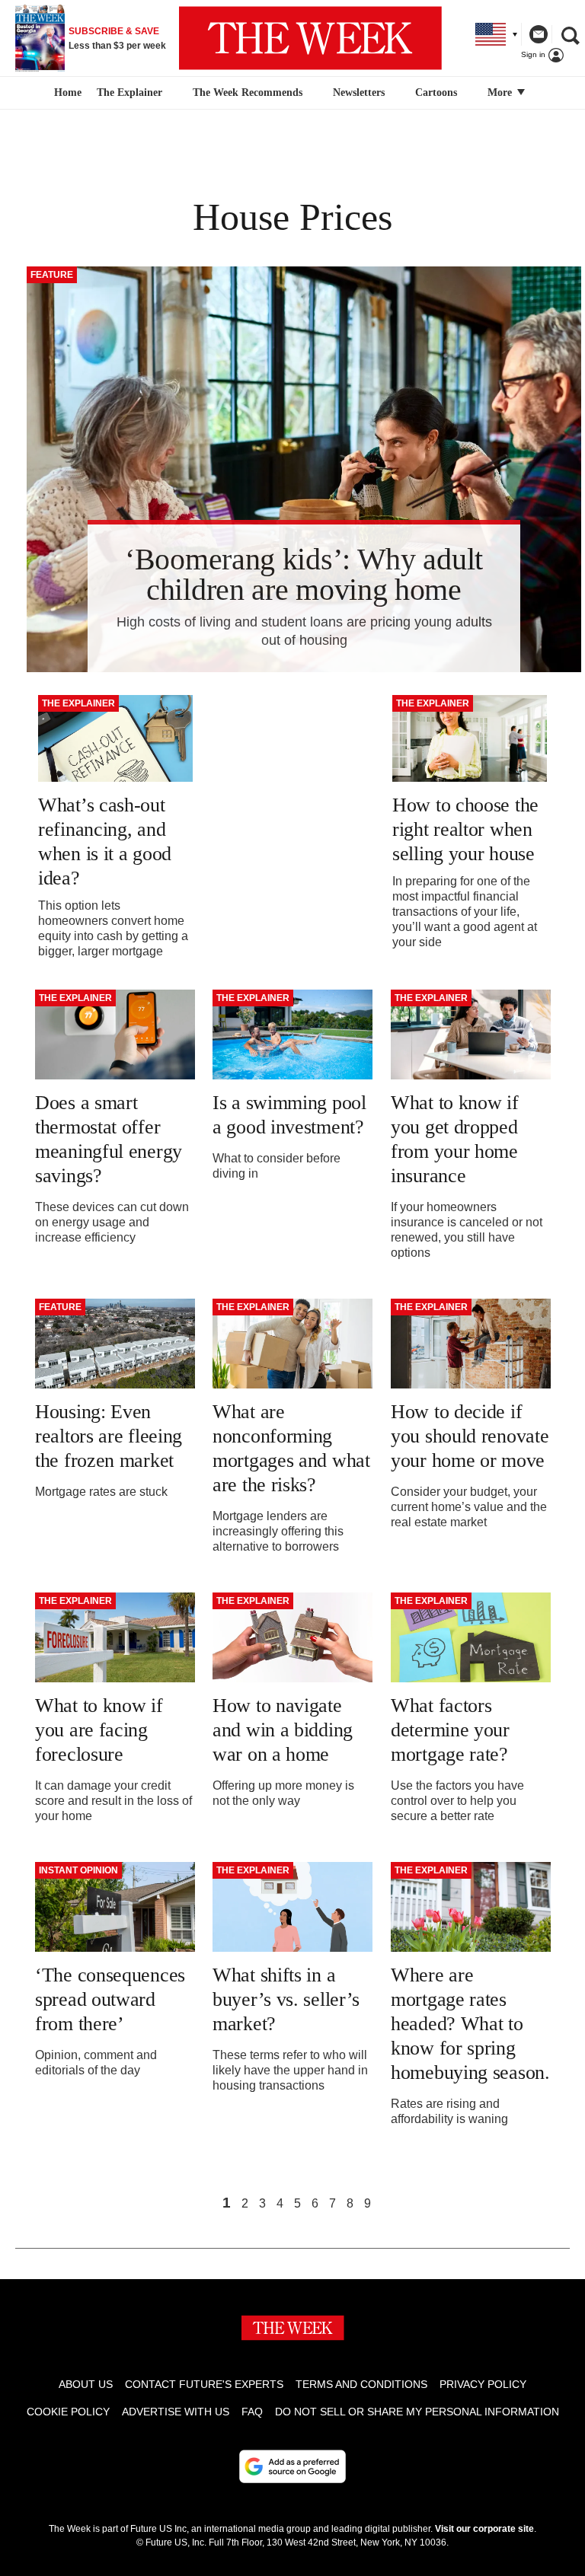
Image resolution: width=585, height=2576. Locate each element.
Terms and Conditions (361, 2384)
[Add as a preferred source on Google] (292, 2466)
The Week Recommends (248, 92)
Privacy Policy (483, 2384)
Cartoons (436, 92)
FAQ (252, 2412)
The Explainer (129, 92)
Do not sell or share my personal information (417, 2412)
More (501, 92)
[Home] (66, 93)
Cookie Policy (68, 2412)
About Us (86, 2384)
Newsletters (359, 92)
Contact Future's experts (204, 2384)
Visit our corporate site (484, 2529)
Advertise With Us (176, 2412)
